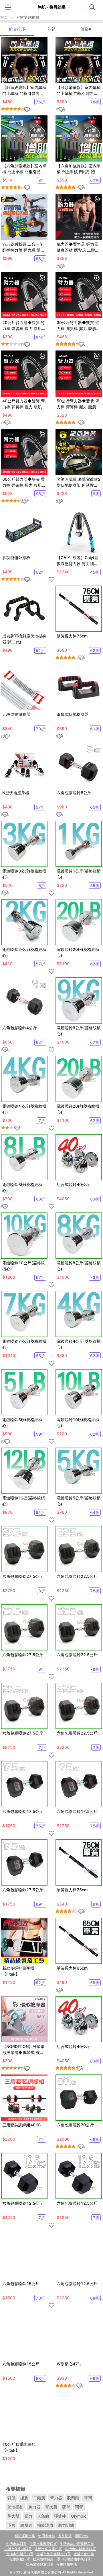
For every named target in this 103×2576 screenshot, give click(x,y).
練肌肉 (26, 2525)
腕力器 (34, 2507)
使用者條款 (47, 2536)
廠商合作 (82, 2536)
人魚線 (43, 2516)
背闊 (88, 2498)
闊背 (79, 2507)
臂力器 (56, 2498)
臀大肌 (51, 2507)
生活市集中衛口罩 (18, 2549)
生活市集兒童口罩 (48, 2549)
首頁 (4, 17)
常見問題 (65, 2536)
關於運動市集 (25, 2536)
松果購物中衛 (67, 2564)
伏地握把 (15, 2507)
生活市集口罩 (16, 2544)
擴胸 (24, 2498)
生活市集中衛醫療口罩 (77, 2544)
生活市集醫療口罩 (43, 2544)
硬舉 (66, 2507)
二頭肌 (39, 2498)
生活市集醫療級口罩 (80, 2549)
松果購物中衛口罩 (77, 2559)
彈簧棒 (60, 2516)
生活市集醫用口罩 (20, 2554)
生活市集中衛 (84, 2554)
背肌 (11, 2498)
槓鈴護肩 (45, 2525)
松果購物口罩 (20, 2559)
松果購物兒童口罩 (40, 2564)
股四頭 (73, 2498)
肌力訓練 (66, 2525)
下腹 (11, 2525)
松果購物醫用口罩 (47, 2559)
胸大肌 (13, 2516)
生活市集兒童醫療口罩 (54, 2554)
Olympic (79, 2516)
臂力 (28, 2516)
